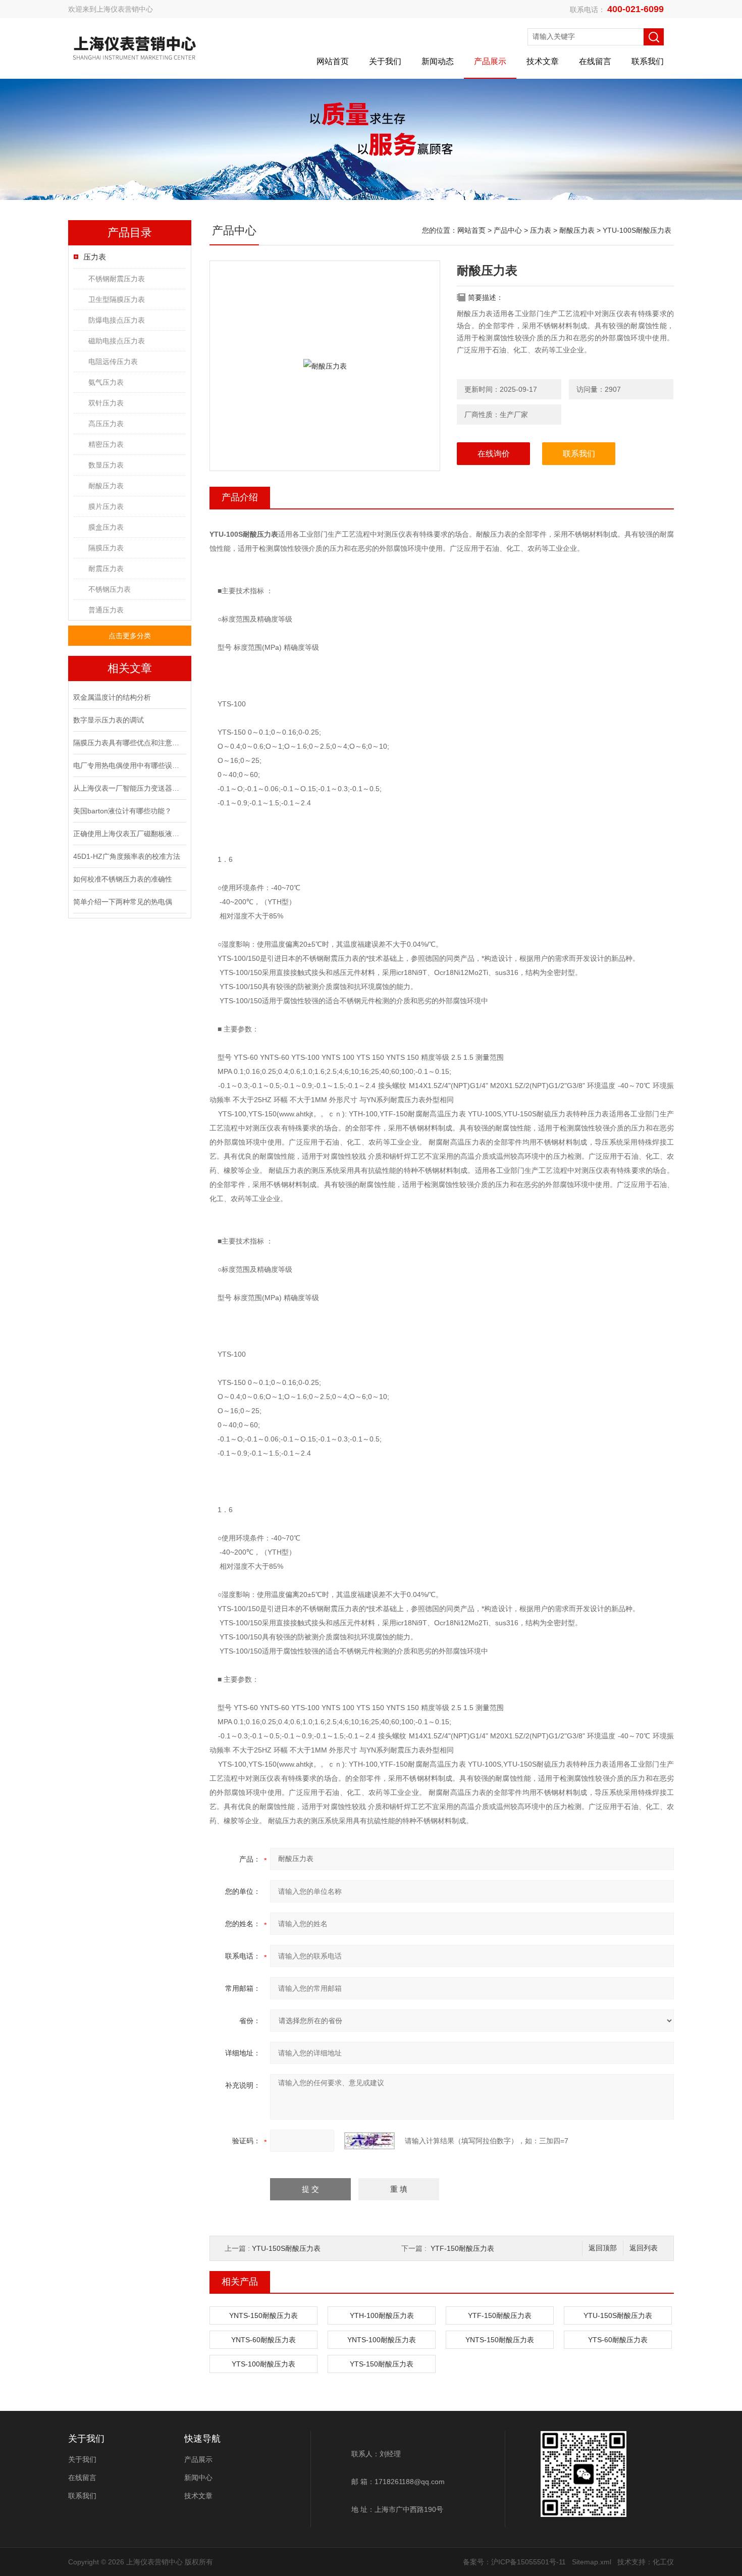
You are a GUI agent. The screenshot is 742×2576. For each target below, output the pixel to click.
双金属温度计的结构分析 (112, 697)
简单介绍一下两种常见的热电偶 (123, 902)
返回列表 (644, 2248)
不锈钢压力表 (110, 589)
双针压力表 (106, 403)
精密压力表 (106, 444)
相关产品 (240, 2282)
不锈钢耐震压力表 (117, 279)
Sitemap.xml (592, 2562)
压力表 (95, 257)
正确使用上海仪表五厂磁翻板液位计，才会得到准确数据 (129, 834)
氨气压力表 (106, 382)
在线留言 (595, 61)
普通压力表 (106, 610)
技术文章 (543, 61)
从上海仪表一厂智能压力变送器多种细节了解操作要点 (129, 788)
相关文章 (130, 668)
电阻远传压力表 (113, 362)
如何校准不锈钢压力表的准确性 (123, 879)
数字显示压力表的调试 (109, 720)
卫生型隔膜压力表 (117, 299)
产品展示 (490, 61)
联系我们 (648, 61)
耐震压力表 (106, 569)
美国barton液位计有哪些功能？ (122, 811)
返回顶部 (603, 2248)
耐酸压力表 (106, 486)
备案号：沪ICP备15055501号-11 (514, 2562)
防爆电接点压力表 (117, 320)
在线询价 (494, 454)
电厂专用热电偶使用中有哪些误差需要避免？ (129, 765)
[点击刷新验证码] (369, 2141)
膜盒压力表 (106, 527)
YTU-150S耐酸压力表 (286, 2248)
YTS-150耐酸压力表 (382, 2364)
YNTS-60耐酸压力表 (263, 2340)
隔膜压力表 (106, 548)
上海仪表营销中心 (125, 9)
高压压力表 (106, 424)
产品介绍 (240, 497)
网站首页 (333, 61)
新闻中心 (198, 2478)
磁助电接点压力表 (117, 341)
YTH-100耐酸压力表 (382, 2315)
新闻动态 (438, 61)
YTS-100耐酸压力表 (263, 2364)
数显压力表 (106, 465)
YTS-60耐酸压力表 (618, 2340)
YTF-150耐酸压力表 (462, 2248)
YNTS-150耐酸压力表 (263, 2315)
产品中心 (508, 230)
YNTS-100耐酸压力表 (382, 2340)
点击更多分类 (130, 636)
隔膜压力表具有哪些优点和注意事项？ (129, 743)
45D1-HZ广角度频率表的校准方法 (127, 856)
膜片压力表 (106, 506)
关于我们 (385, 61)
